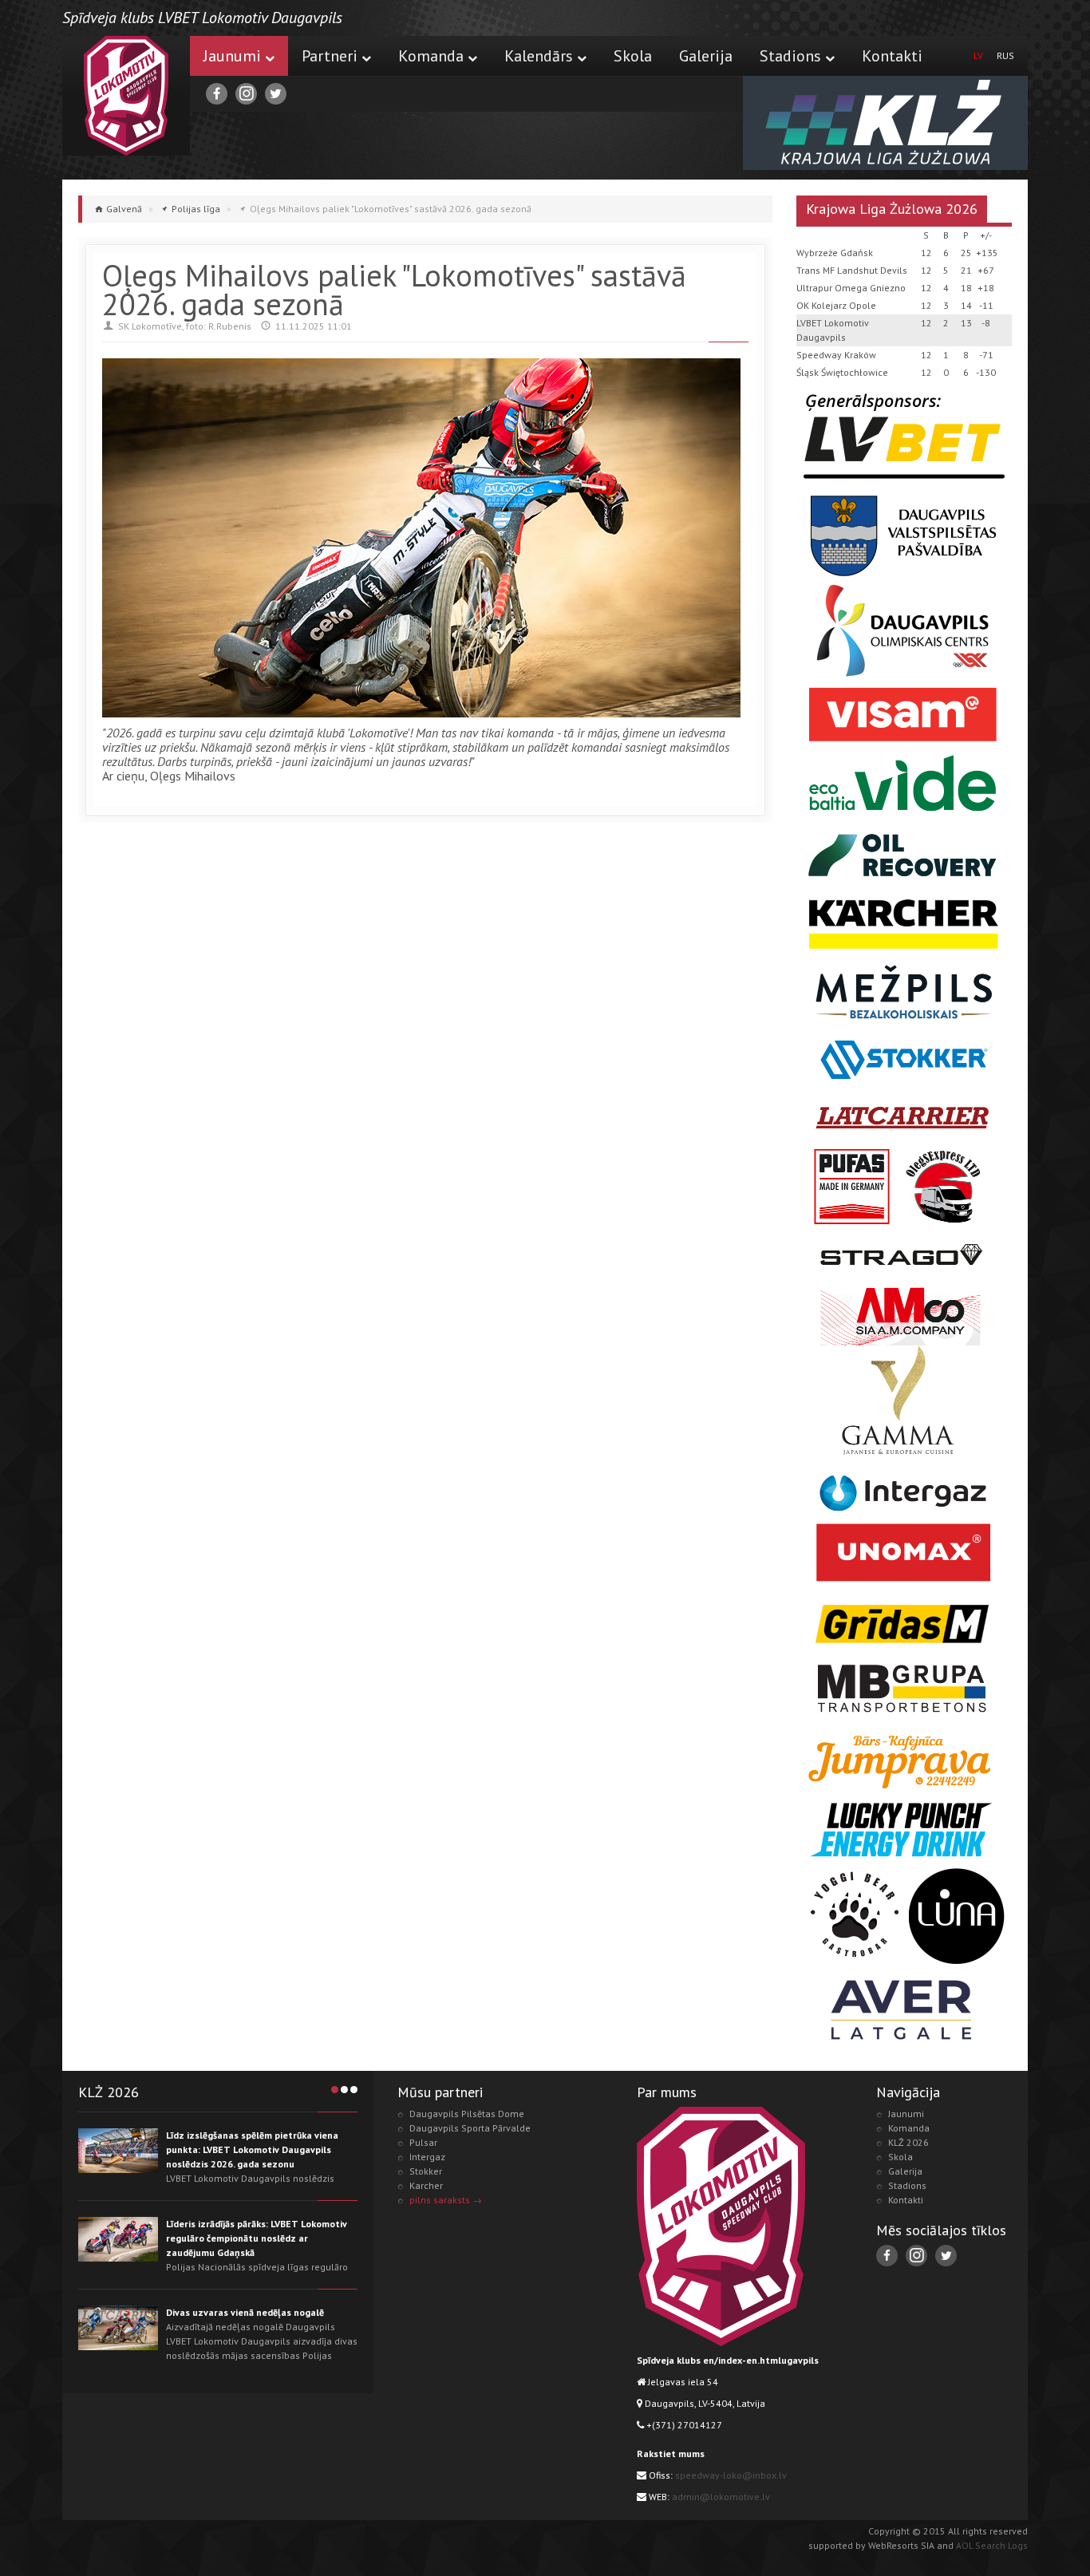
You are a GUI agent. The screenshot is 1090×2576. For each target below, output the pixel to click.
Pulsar (423, 2142)
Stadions (790, 56)
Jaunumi (232, 56)
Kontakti (892, 56)
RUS (1005, 55)
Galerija (706, 56)
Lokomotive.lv (126, 96)
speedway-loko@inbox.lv (731, 2475)
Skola (633, 56)
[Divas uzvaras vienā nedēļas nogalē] (118, 2328)
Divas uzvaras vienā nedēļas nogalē (245, 2312)
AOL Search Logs (992, 2545)
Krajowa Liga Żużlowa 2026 (892, 209)
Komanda (431, 56)
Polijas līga (196, 209)
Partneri (330, 56)
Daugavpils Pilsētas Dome (467, 2114)
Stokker (426, 2171)
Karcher (426, 2185)
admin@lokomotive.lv (721, 2497)
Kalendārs (539, 56)
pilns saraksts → (446, 2200)
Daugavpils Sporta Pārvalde (470, 2128)
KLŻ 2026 (908, 2142)
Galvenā (124, 209)
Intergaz (427, 2157)
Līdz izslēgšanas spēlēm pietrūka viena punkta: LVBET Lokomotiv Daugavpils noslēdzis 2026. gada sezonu (252, 2149)
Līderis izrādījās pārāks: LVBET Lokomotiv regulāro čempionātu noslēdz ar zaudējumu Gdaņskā (257, 2238)
